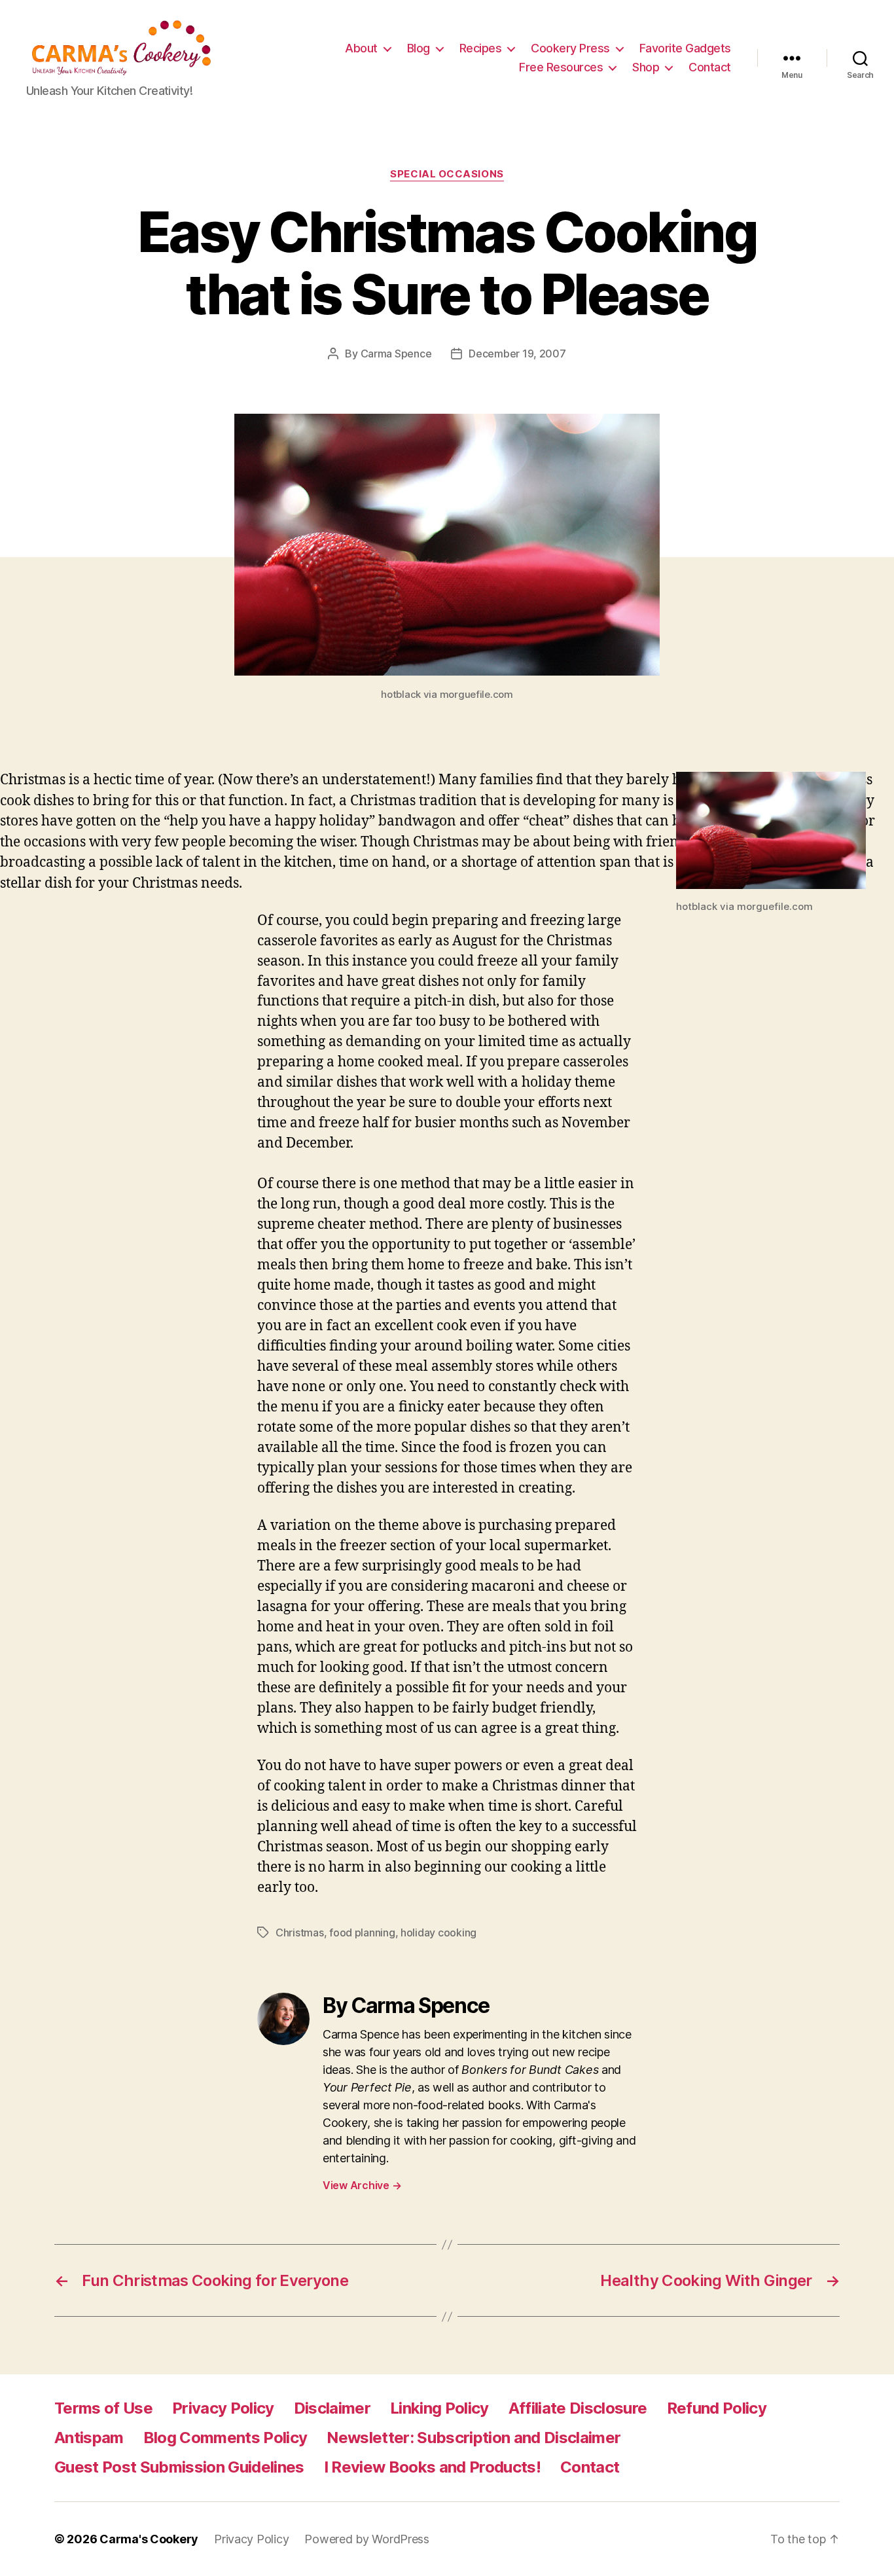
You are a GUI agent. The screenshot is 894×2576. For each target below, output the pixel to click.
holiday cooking (438, 1932)
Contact (710, 67)
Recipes (481, 48)
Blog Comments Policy (225, 2438)
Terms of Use (103, 2408)
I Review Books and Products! (432, 2467)
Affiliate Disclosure (578, 2408)
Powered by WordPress (367, 2539)
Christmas (300, 1932)
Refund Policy (717, 2408)
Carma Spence (396, 354)
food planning (362, 1932)
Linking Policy (439, 2408)
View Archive (362, 2185)
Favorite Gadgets (685, 48)
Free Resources (561, 67)
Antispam (89, 2438)
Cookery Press (570, 48)
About (361, 48)
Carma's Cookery (149, 2539)
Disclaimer (332, 2408)
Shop (646, 67)
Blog (419, 48)
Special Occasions (447, 174)
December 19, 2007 (517, 354)
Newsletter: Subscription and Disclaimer (474, 2438)
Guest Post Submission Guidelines (179, 2467)
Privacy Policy (223, 2408)
